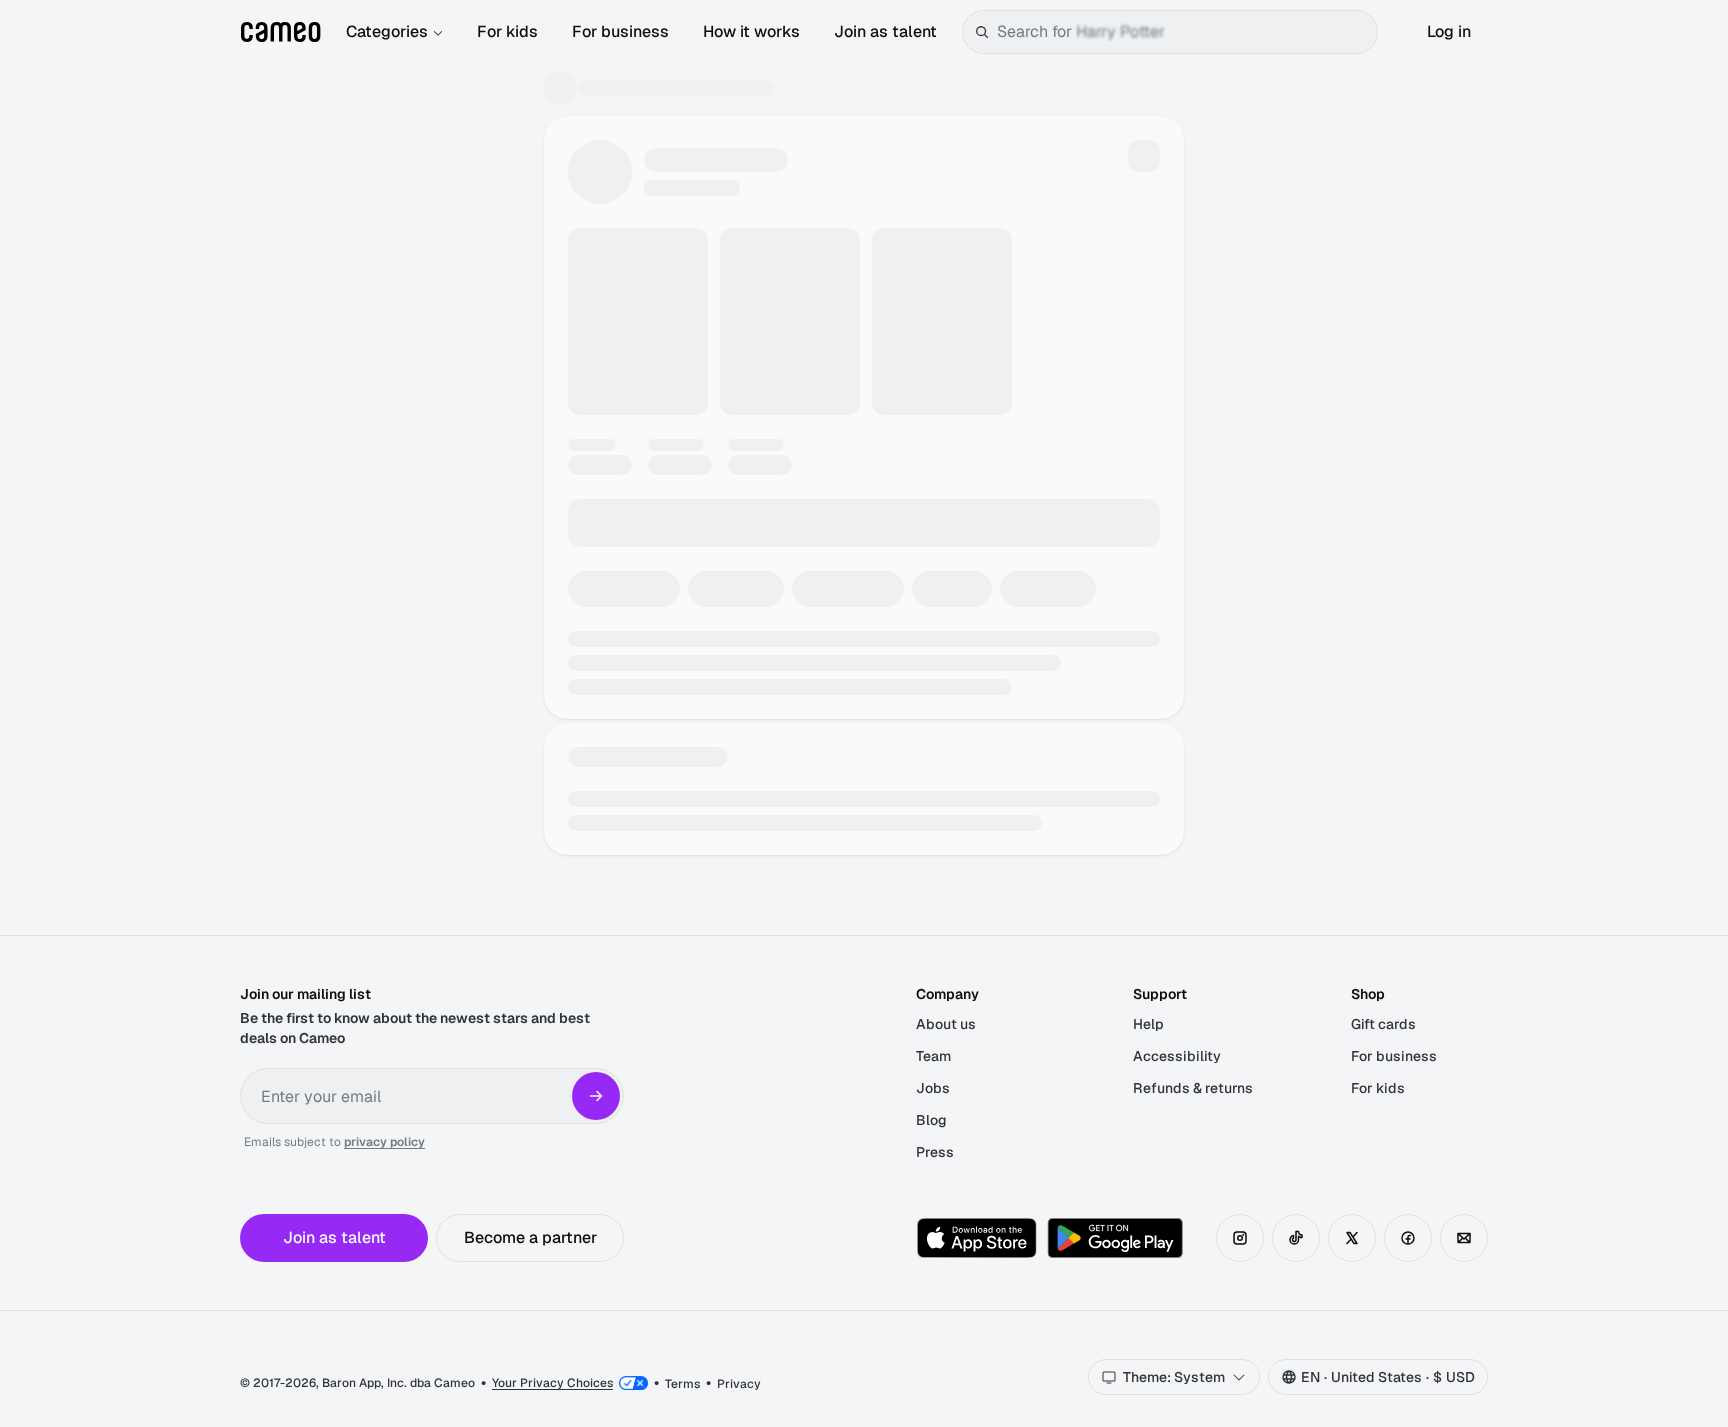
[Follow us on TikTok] (1296, 1238)
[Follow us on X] (1352, 1238)
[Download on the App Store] (977, 1238)
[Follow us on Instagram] (1240, 1238)
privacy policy (384, 1142)
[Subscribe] (596, 1096)
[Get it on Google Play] (1115, 1238)
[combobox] (1183, 32)
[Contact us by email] (1464, 1238)
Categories (387, 31)
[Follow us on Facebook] (1408, 1238)
